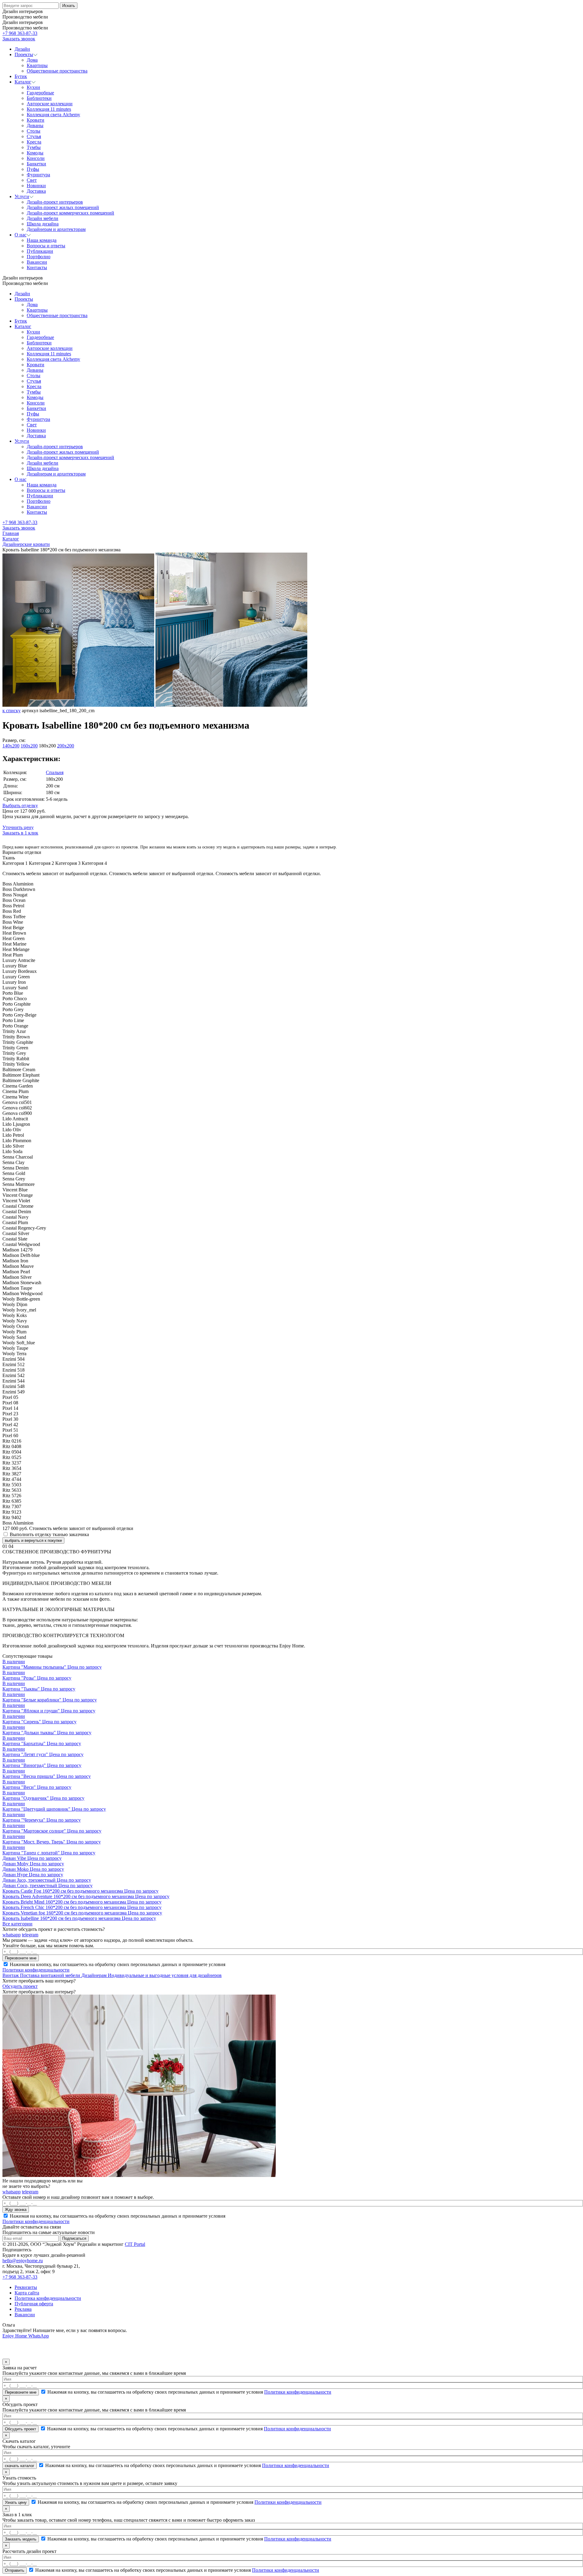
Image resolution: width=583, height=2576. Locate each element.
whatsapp (12, 1935)
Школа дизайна (43, 468)
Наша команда (42, 485)
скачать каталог (20, 2466)
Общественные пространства (57, 315)
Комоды (35, 397)
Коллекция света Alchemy (53, 359)
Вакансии (37, 507)
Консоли (36, 403)
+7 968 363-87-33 (20, 33)
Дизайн (22, 294)
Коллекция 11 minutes (49, 354)
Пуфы (33, 414)
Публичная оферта (34, 2304)
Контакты (37, 512)
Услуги (22, 441)
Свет (32, 425)
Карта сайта (27, 2293)
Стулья (34, 381)
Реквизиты (26, 2287)
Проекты (24, 299)
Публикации (40, 496)
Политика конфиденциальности (48, 2298)
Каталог (23, 326)
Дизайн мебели (43, 463)
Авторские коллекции (50, 348)
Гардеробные (40, 337)
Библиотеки (39, 343)
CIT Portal (135, 2244)
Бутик (21, 321)
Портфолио (39, 501)
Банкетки (36, 408)
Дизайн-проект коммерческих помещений (70, 457)
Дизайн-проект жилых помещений (63, 452)
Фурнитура (38, 419)
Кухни (33, 332)
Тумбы (34, 392)
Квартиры (37, 310)
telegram (30, 1935)
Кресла (34, 386)
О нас (20, 479)
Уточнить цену (18, 827)
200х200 (66, 746)
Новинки (36, 430)
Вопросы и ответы (46, 490)
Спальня (55, 772)
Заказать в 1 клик (20, 833)
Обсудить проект (20, 1986)
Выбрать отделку (20, 806)
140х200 (11, 746)
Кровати (36, 365)
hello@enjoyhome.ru (23, 2261)
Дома (32, 305)
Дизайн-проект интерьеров (55, 447)
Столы (34, 376)
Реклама (23, 2309)
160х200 (29, 746)
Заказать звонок (19, 39)
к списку (12, 711)
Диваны (35, 370)
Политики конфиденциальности (36, 1970)
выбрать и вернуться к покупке (33, 1540)
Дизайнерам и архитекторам (56, 474)
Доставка (36, 436)
